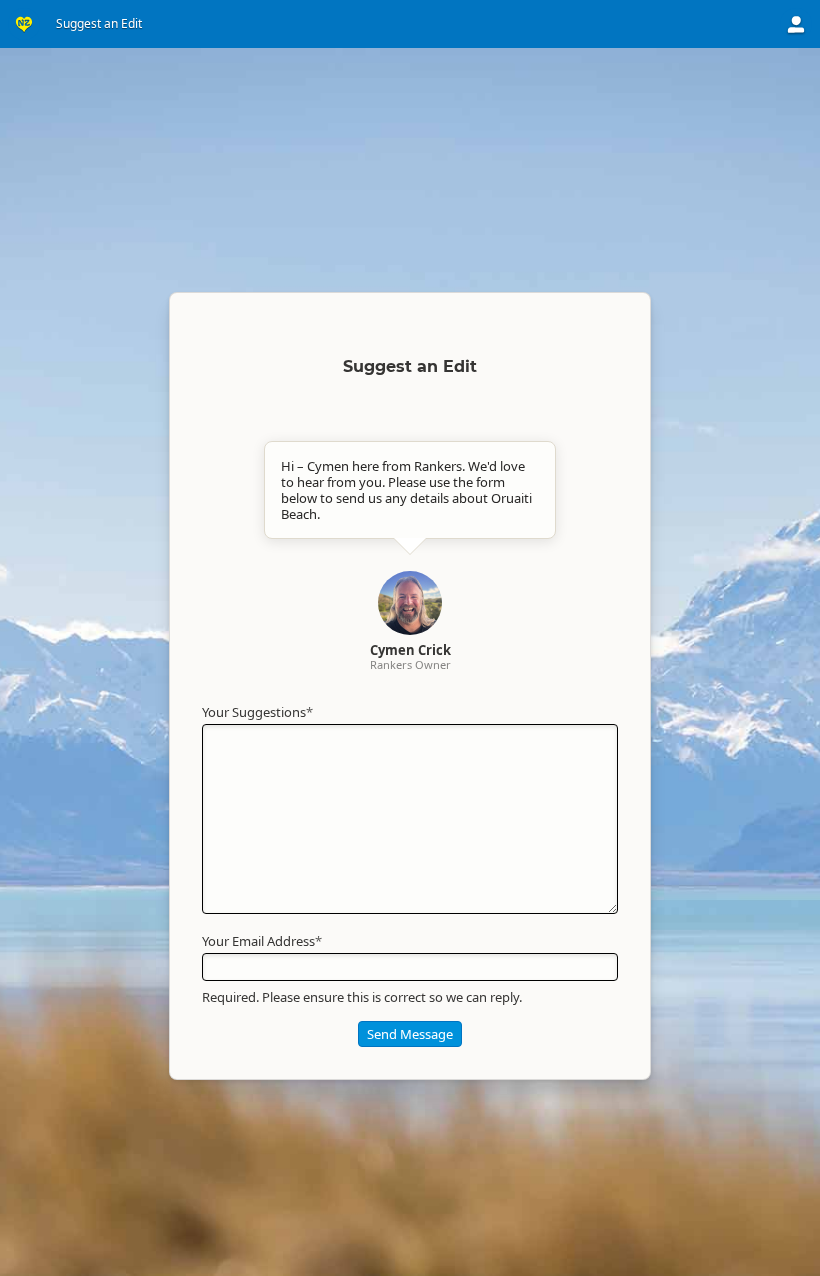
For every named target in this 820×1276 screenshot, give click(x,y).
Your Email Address (262, 941)
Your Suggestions (257, 712)
